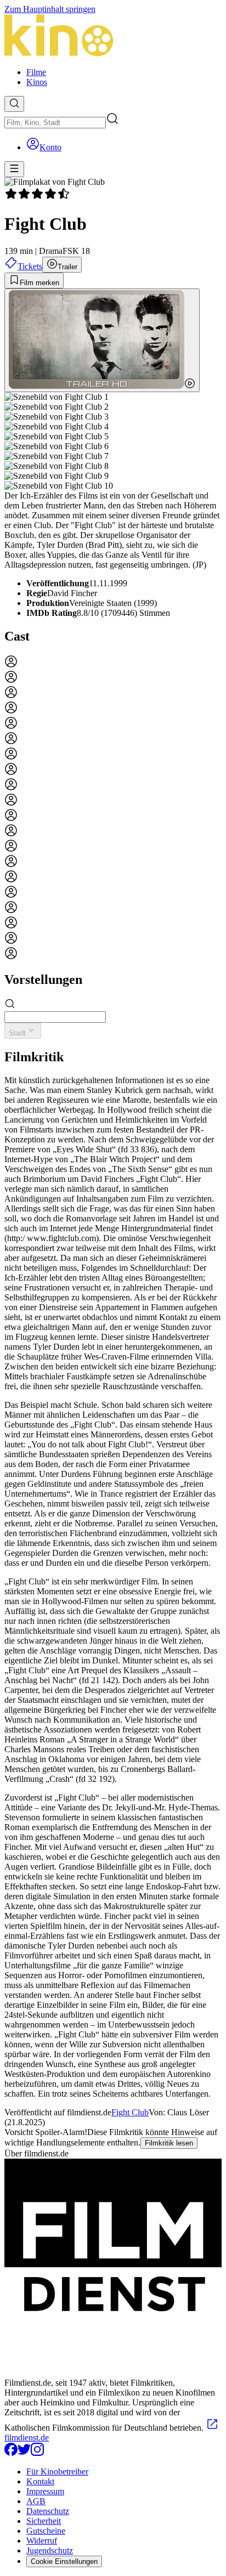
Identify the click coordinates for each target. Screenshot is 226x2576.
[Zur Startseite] (113, 36)
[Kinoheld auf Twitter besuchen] (24, 2453)
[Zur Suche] (14, 104)
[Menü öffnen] (14, 169)
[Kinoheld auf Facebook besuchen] (11, 2453)
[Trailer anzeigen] (102, 340)
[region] (113, 808)
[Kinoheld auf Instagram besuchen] (37, 2453)
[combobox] (55, 123)
